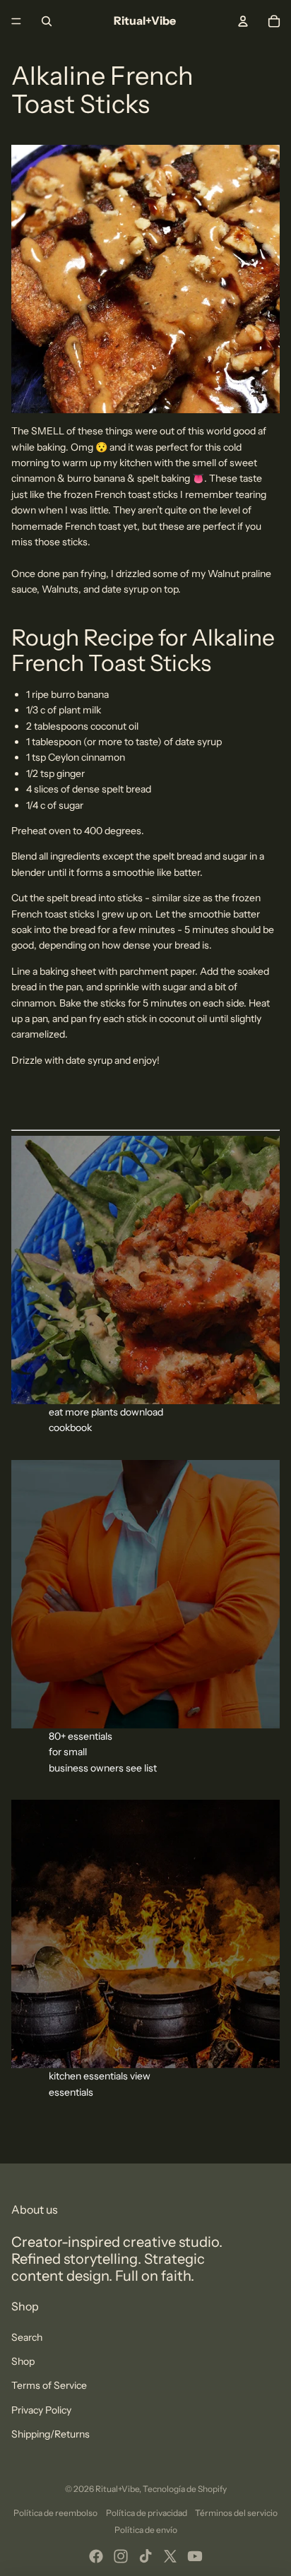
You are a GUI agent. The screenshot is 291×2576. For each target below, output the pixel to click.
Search (27, 2337)
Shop (23, 2361)
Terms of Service (49, 2385)
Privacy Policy (41, 2410)
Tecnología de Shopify (185, 2489)
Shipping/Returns (51, 2434)
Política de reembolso (55, 2513)
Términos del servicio (236, 2513)
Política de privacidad (147, 2513)
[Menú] (16, 21)
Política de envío (146, 2530)
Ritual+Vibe (117, 2489)
